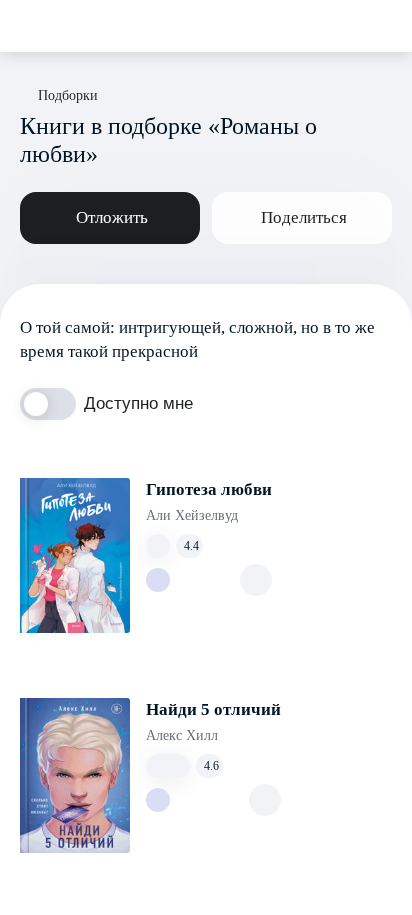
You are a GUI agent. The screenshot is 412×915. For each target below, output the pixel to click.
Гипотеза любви (209, 489)
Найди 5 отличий (213, 709)
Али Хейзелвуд (192, 515)
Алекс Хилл (182, 735)
